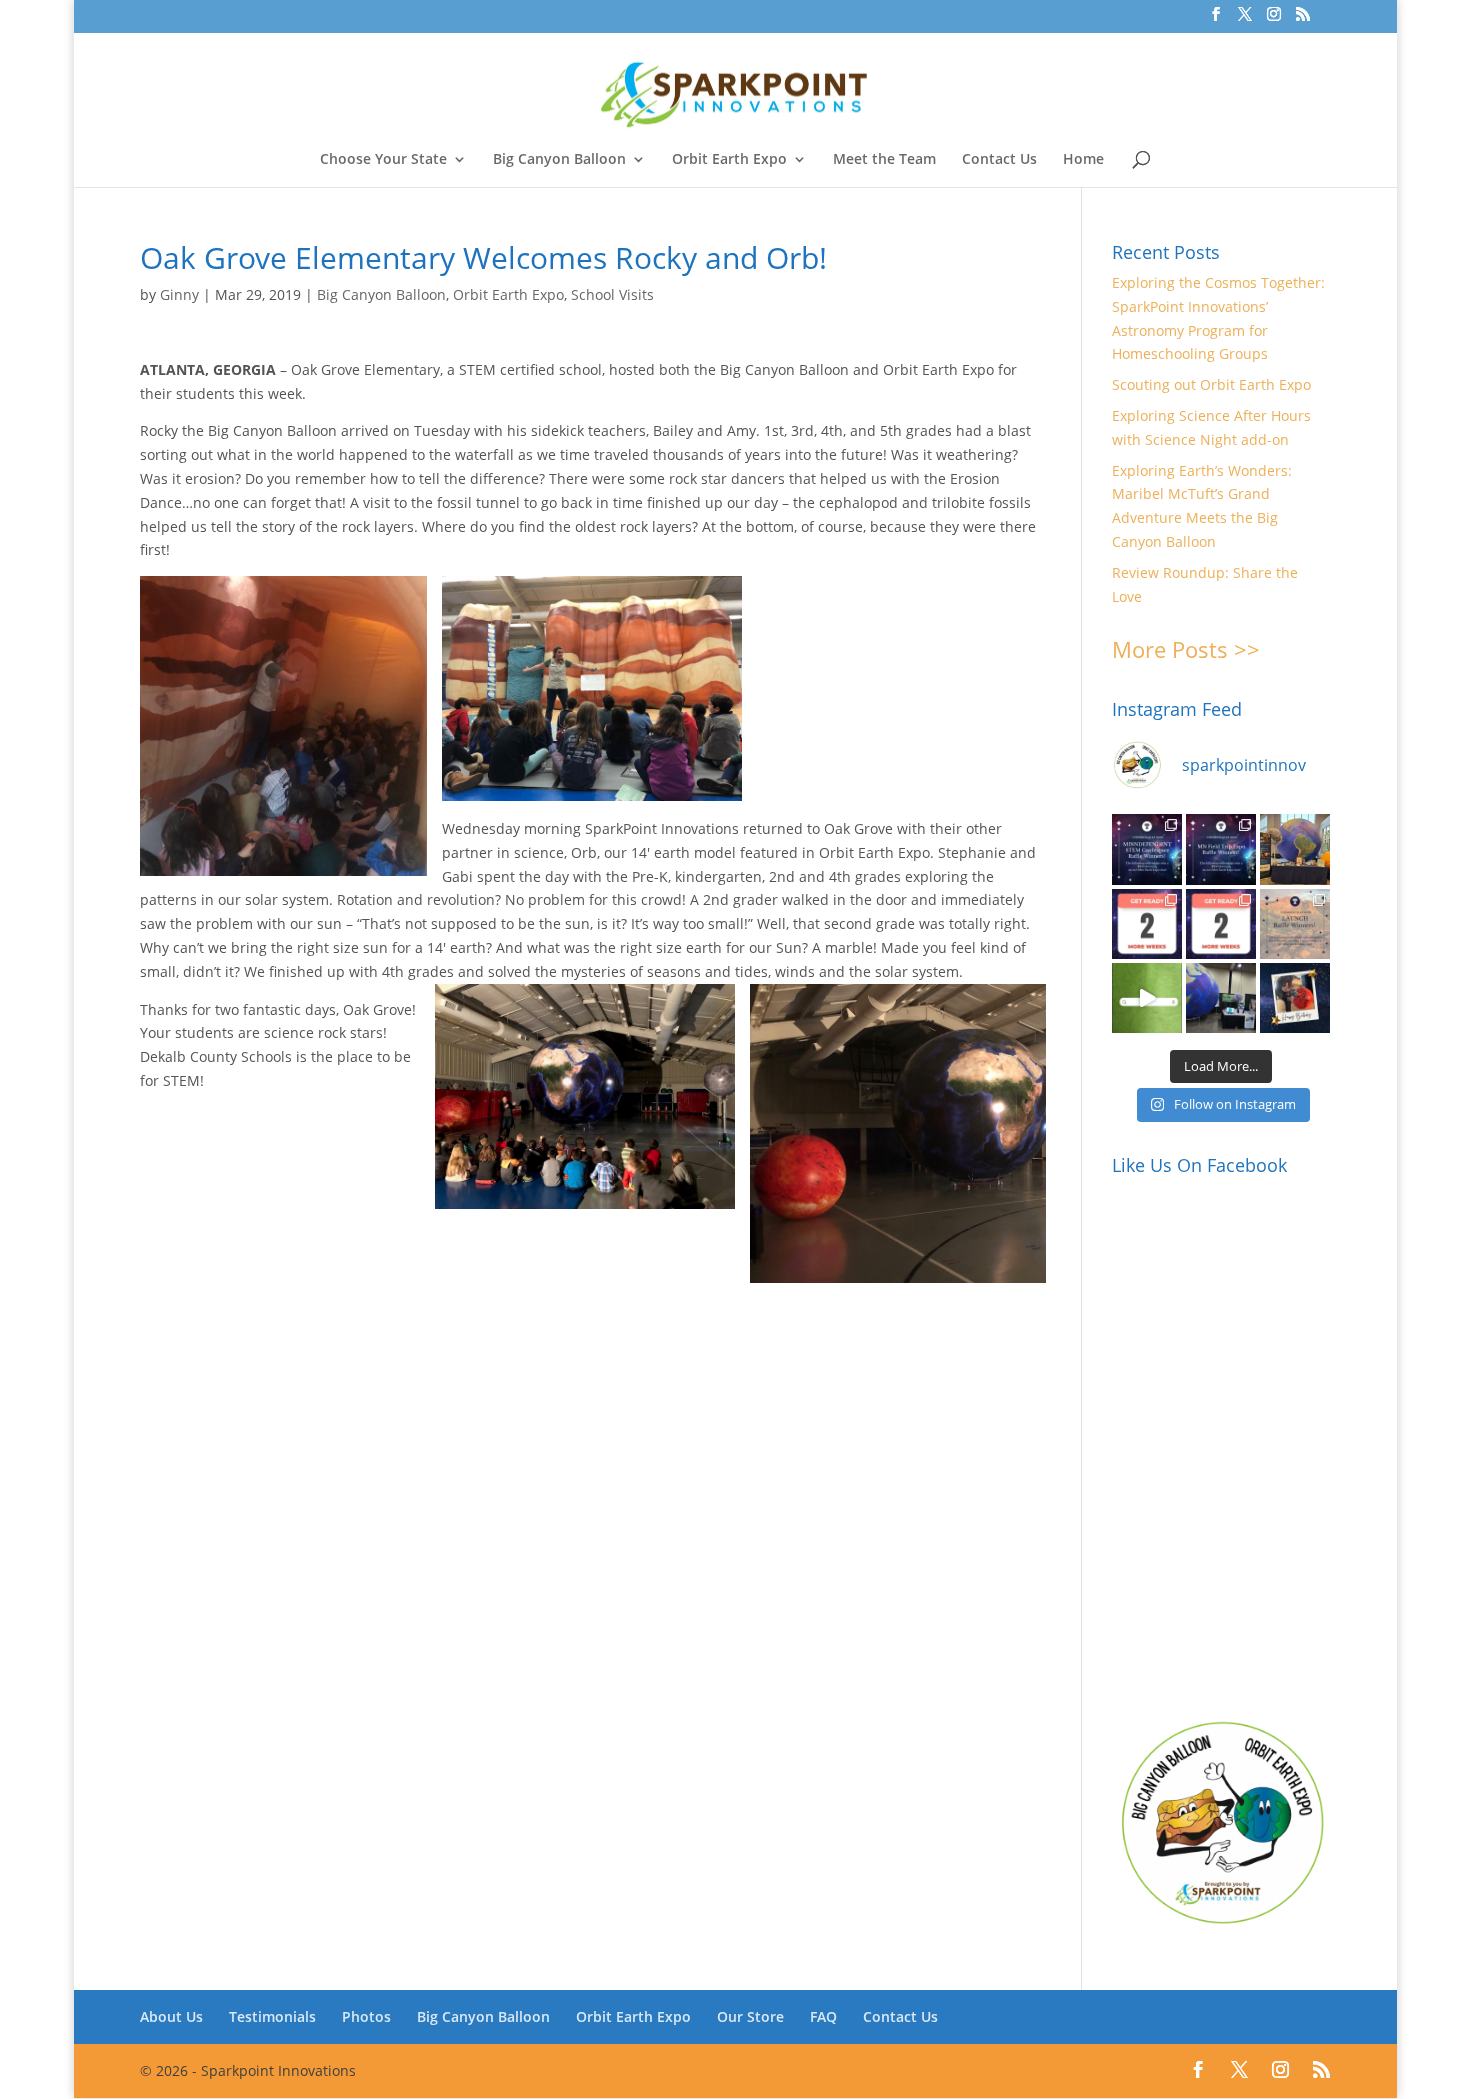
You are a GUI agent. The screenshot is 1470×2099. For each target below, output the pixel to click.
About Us (171, 2016)
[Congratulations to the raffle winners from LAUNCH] (1295, 924)
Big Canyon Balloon (559, 160)
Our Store (750, 2016)
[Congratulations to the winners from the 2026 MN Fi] (1221, 849)
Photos (366, 2016)
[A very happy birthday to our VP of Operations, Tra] (1295, 998)
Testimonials (272, 2016)
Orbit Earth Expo (729, 160)
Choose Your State (383, 160)
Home (1083, 160)
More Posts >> (1186, 649)
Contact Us (999, 160)
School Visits (612, 294)
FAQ (823, 2016)
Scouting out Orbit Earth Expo (1211, 384)
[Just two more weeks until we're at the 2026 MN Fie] (1221, 924)
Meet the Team (884, 160)
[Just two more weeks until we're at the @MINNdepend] (1147, 924)
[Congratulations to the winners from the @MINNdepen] (1147, 849)
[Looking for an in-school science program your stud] (1147, 998)
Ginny (179, 294)
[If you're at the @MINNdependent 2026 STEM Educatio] (1295, 849)
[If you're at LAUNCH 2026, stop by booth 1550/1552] (1221, 998)
